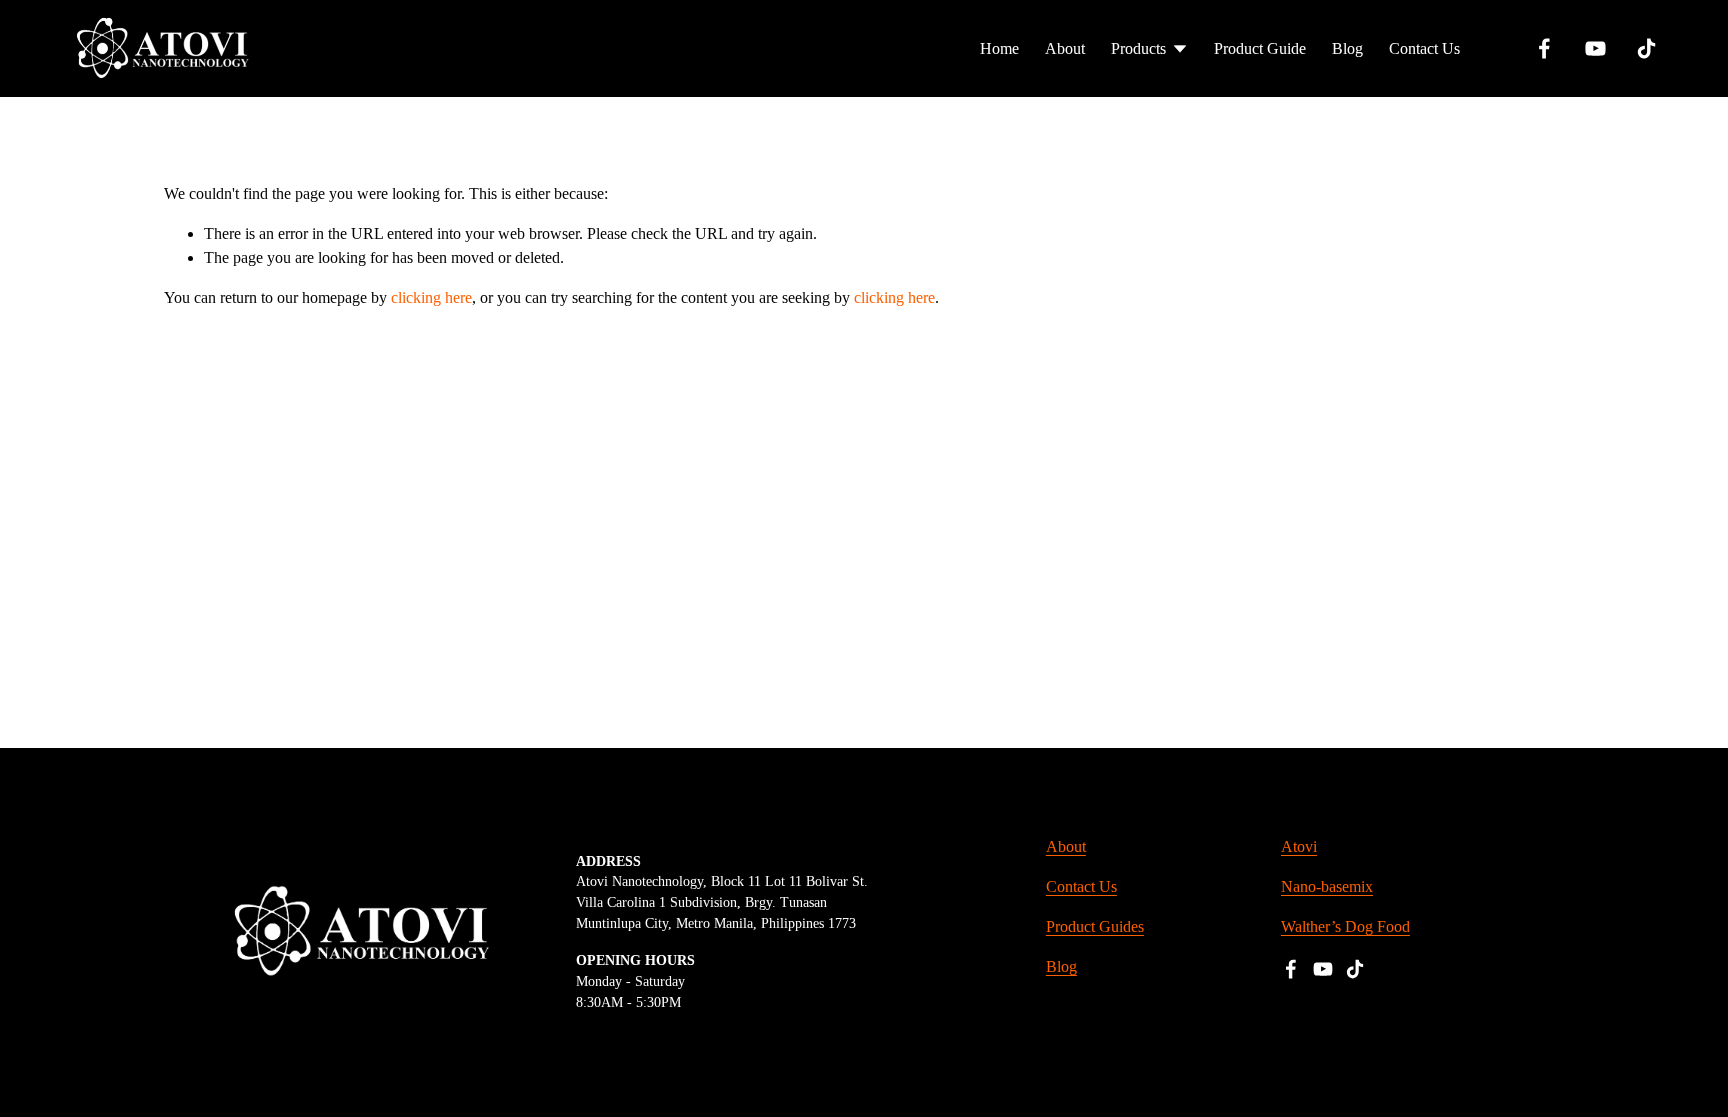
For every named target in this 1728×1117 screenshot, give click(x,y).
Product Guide (1260, 48)
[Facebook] (1544, 48)
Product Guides (1095, 926)
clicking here (431, 297)
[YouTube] (1595, 48)
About (1065, 48)
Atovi (1299, 846)
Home (999, 48)
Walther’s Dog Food (1345, 926)
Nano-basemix (1327, 886)
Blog (1347, 48)
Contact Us (1424, 48)
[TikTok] (1646, 48)
